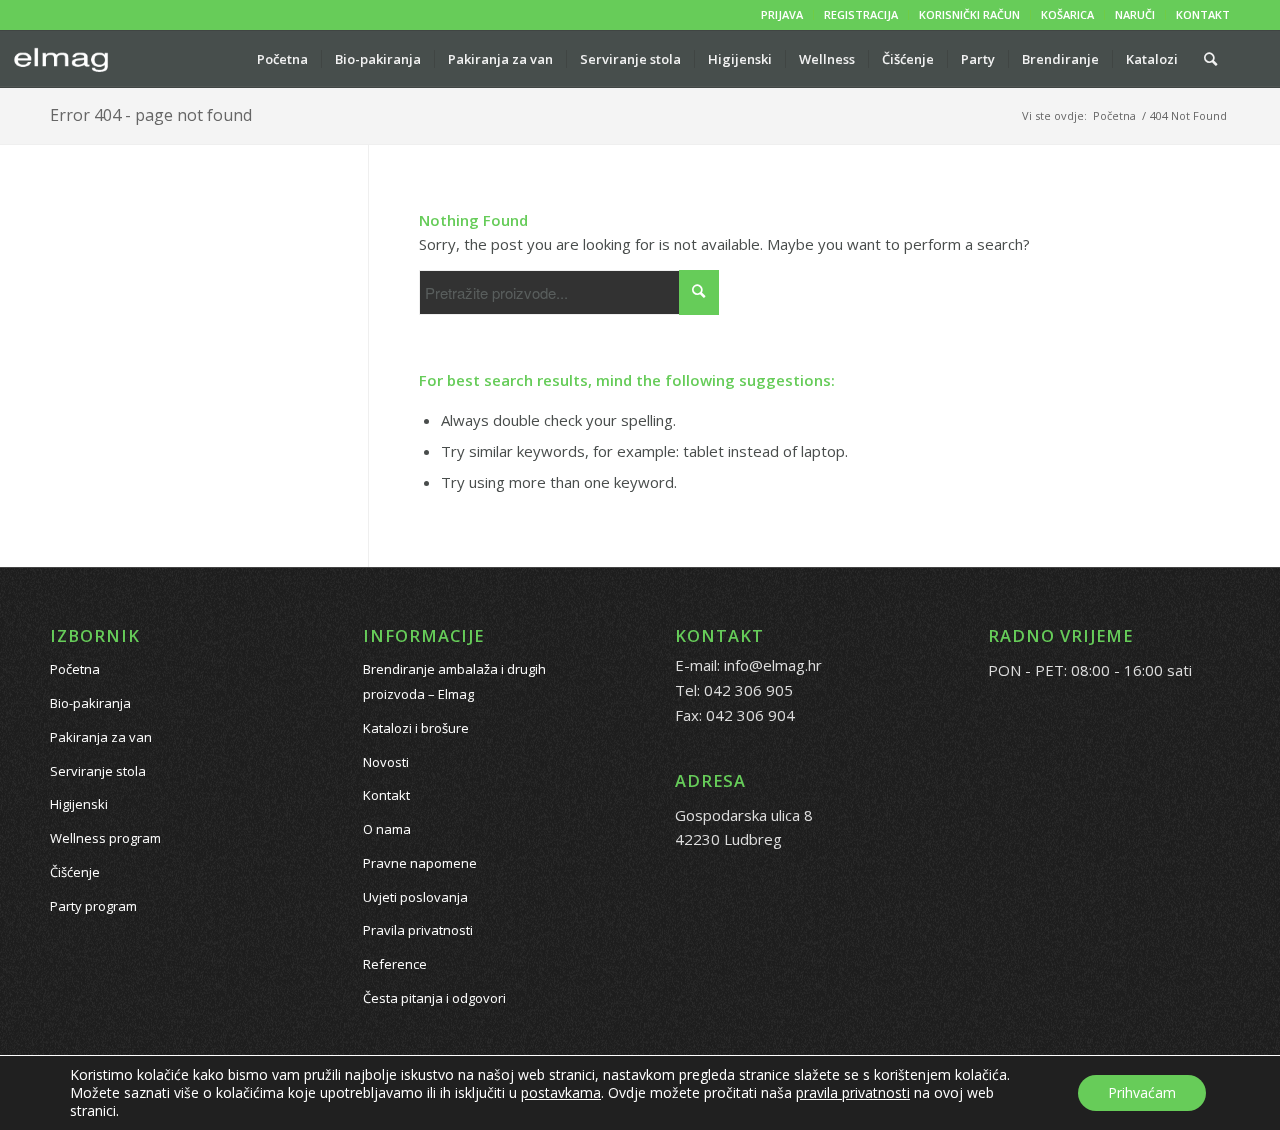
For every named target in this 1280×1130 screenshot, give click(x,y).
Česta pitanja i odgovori (434, 998)
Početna (75, 669)
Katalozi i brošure (416, 728)
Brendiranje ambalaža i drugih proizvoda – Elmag (454, 681)
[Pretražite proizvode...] (1210, 59)
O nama (387, 829)
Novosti (386, 762)
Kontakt (386, 795)
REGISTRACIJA (861, 14)
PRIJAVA (782, 14)
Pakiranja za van (101, 737)
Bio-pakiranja (90, 703)
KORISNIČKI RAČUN (969, 14)
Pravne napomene (420, 863)
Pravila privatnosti (418, 930)
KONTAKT (1203, 14)
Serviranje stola (98, 771)
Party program (93, 906)
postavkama (561, 1093)
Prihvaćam (1142, 1092)
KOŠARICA (1067, 14)
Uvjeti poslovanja (415, 897)
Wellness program (105, 838)
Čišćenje (75, 872)
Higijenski (79, 804)
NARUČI (1135, 14)
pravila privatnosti (853, 1092)
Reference (395, 964)
